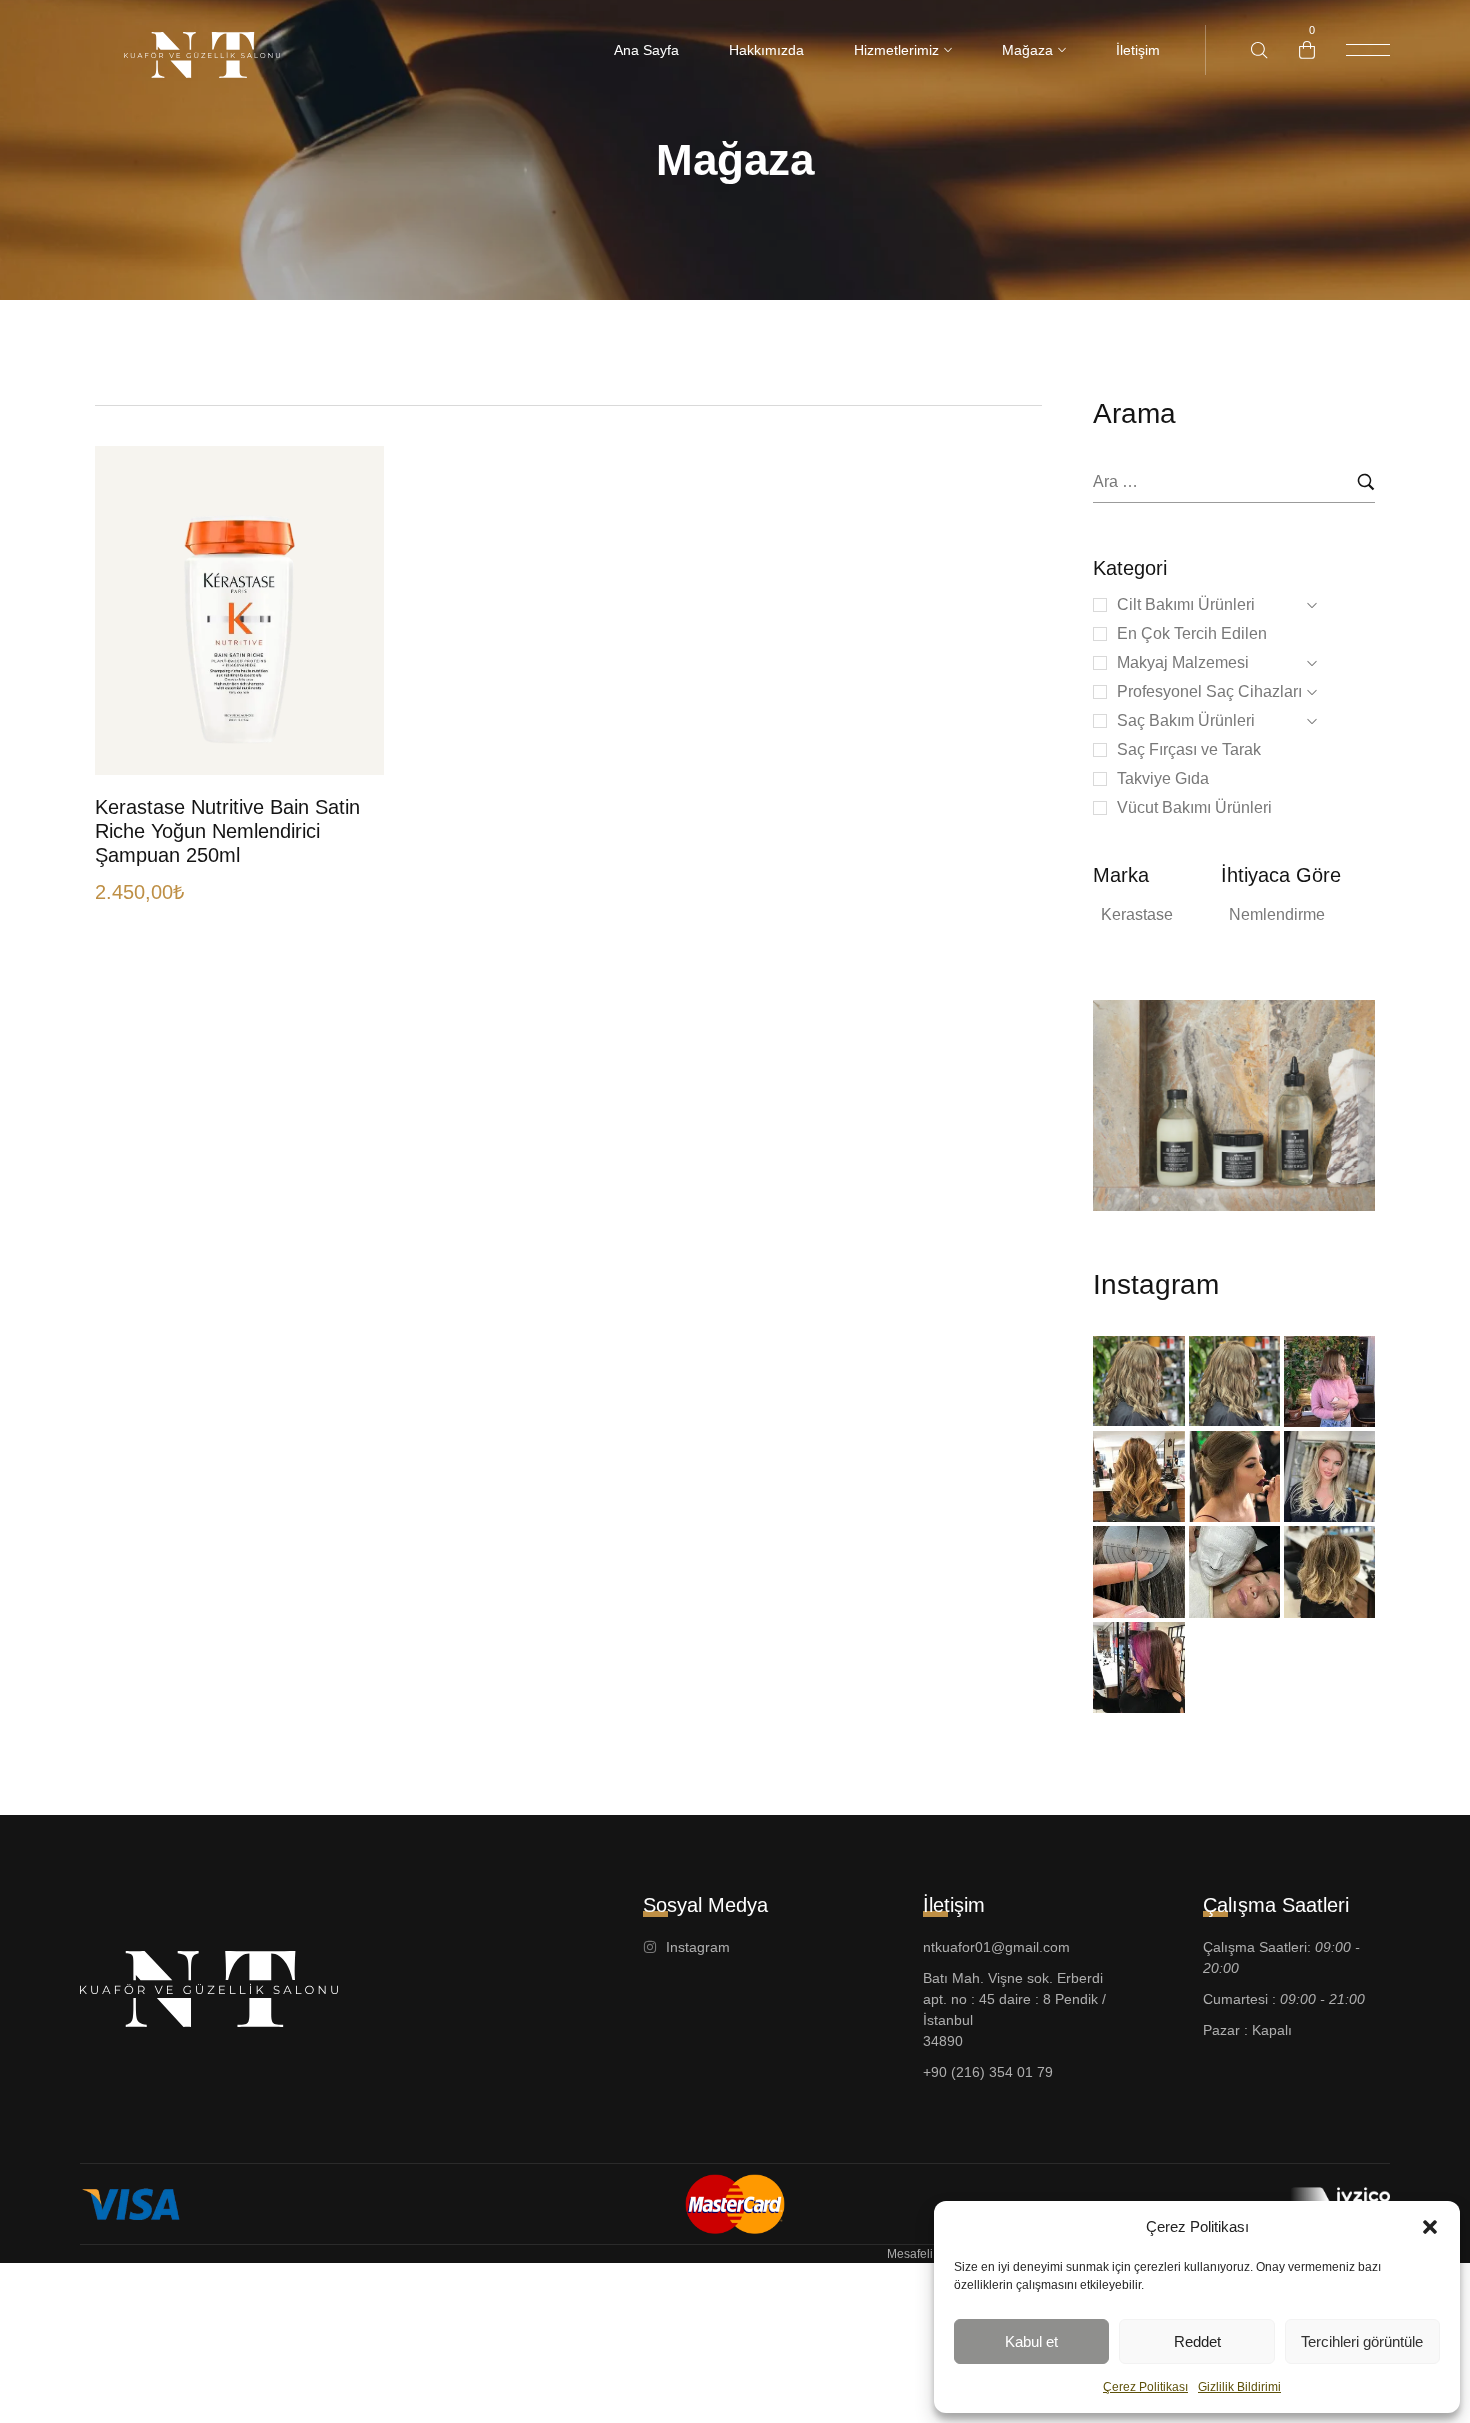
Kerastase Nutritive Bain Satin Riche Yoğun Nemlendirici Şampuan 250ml (227, 831)
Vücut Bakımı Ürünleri (1194, 807)
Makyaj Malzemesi (1183, 662)
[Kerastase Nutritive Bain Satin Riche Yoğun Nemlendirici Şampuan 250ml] (239, 610)
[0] (1307, 50)
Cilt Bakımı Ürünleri (1186, 604)
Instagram (1156, 1284)
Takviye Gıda (1163, 778)
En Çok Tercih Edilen (1192, 633)
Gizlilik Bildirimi (1239, 2387)
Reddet (1197, 2341)
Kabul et (1031, 2341)
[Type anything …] (1259, 50)
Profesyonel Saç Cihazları (1209, 691)
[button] (1430, 2227)
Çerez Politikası (1145, 2387)
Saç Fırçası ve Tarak (1189, 749)
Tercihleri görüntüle (1362, 2341)
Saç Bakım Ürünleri (1186, 720)
